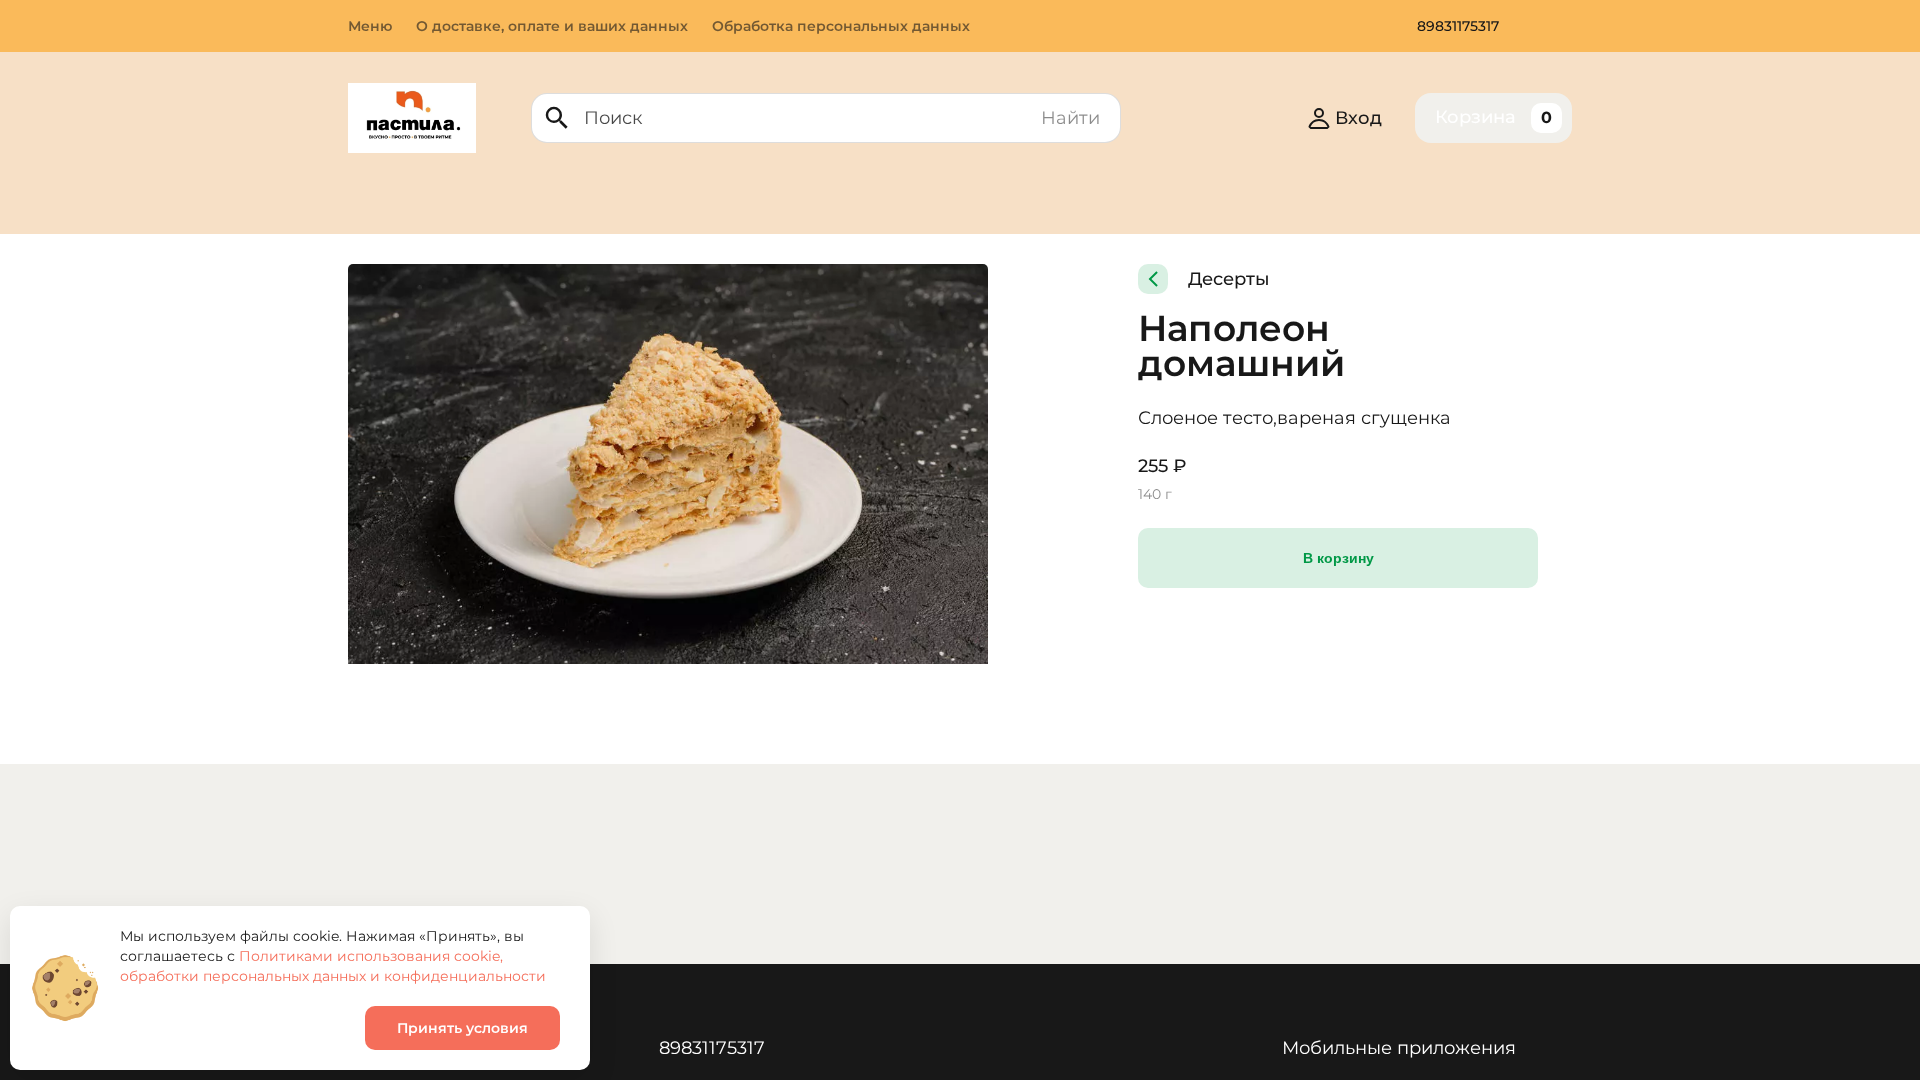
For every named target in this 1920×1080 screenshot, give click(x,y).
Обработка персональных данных (841, 26)
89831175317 (1458, 26)
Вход (1358, 118)
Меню (370, 26)
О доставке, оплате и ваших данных (552, 26)
